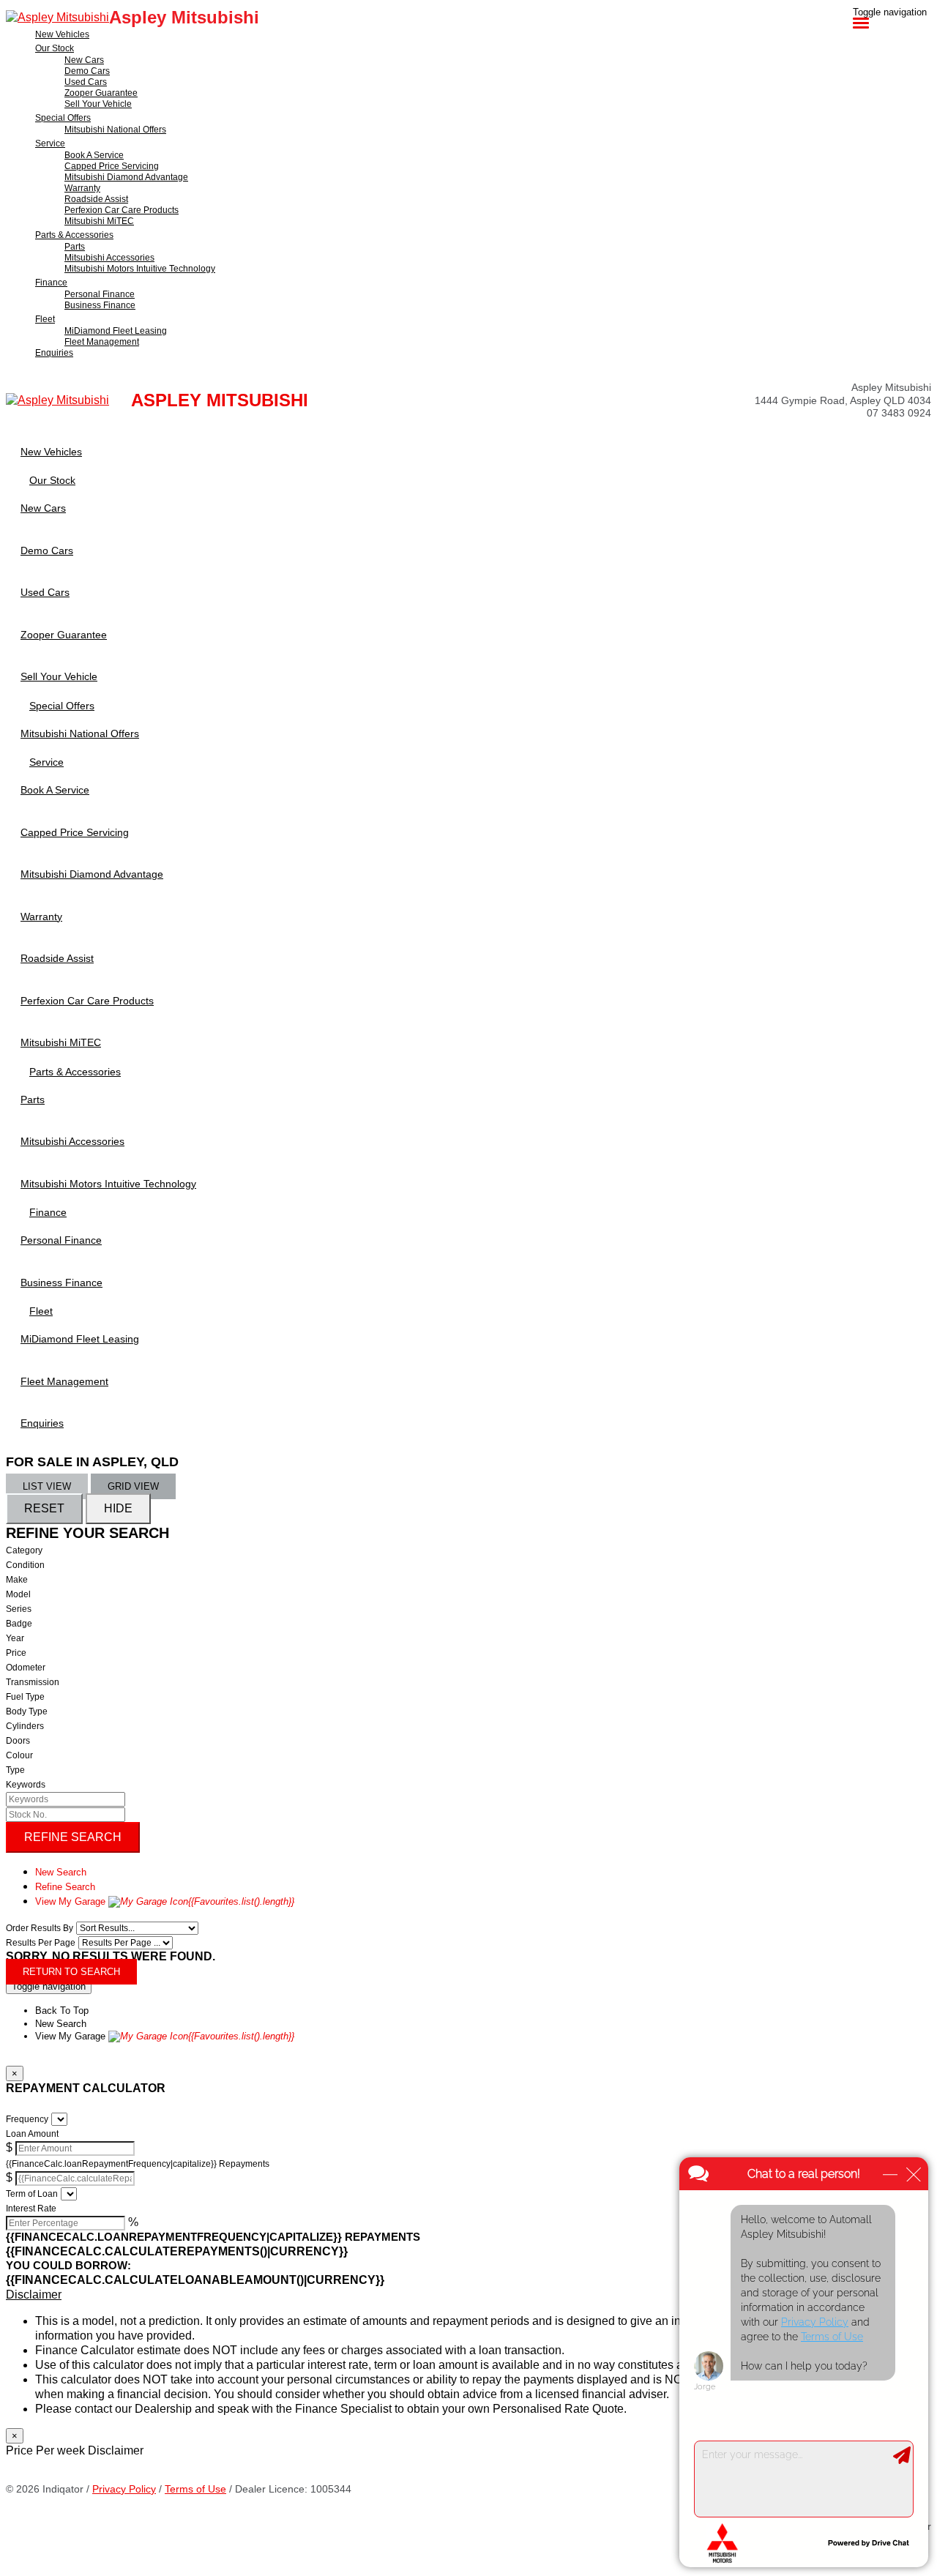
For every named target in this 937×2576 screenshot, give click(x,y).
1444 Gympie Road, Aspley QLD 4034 (843, 400)
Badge (19, 1624)
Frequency (27, 2119)
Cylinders (25, 1726)
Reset (44, 1508)
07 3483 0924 (899, 413)
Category (24, 1550)
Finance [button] (51, 283)
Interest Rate (31, 2209)
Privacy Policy (124, 2489)
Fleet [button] (45, 319)
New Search (61, 1872)
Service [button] (50, 143)
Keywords (26, 1785)
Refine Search (73, 1837)
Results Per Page (41, 1943)
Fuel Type (25, 1697)
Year (15, 1638)
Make (17, 1580)
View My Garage (165, 1901)
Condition (25, 1565)
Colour (19, 1755)
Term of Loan (32, 2194)
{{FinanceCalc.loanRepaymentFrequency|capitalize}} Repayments (138, 2164)
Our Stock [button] (55, 48)
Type (15, 1770)
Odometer (26, 1668)
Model (18, 1594)
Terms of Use (195, 2489)
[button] (468, 2295)
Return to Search (71, 1972)
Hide (118, 1508)
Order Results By (40, 1928)
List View (47, 1486)
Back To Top (62, 2011)
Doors (18, 1741)
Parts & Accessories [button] (74, 235)
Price (16, 1653)
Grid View (133, 1486)
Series (19, 1609)
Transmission (33, 1682)
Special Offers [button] (63, 118)
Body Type (27, 1711)
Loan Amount (32, 2134)
